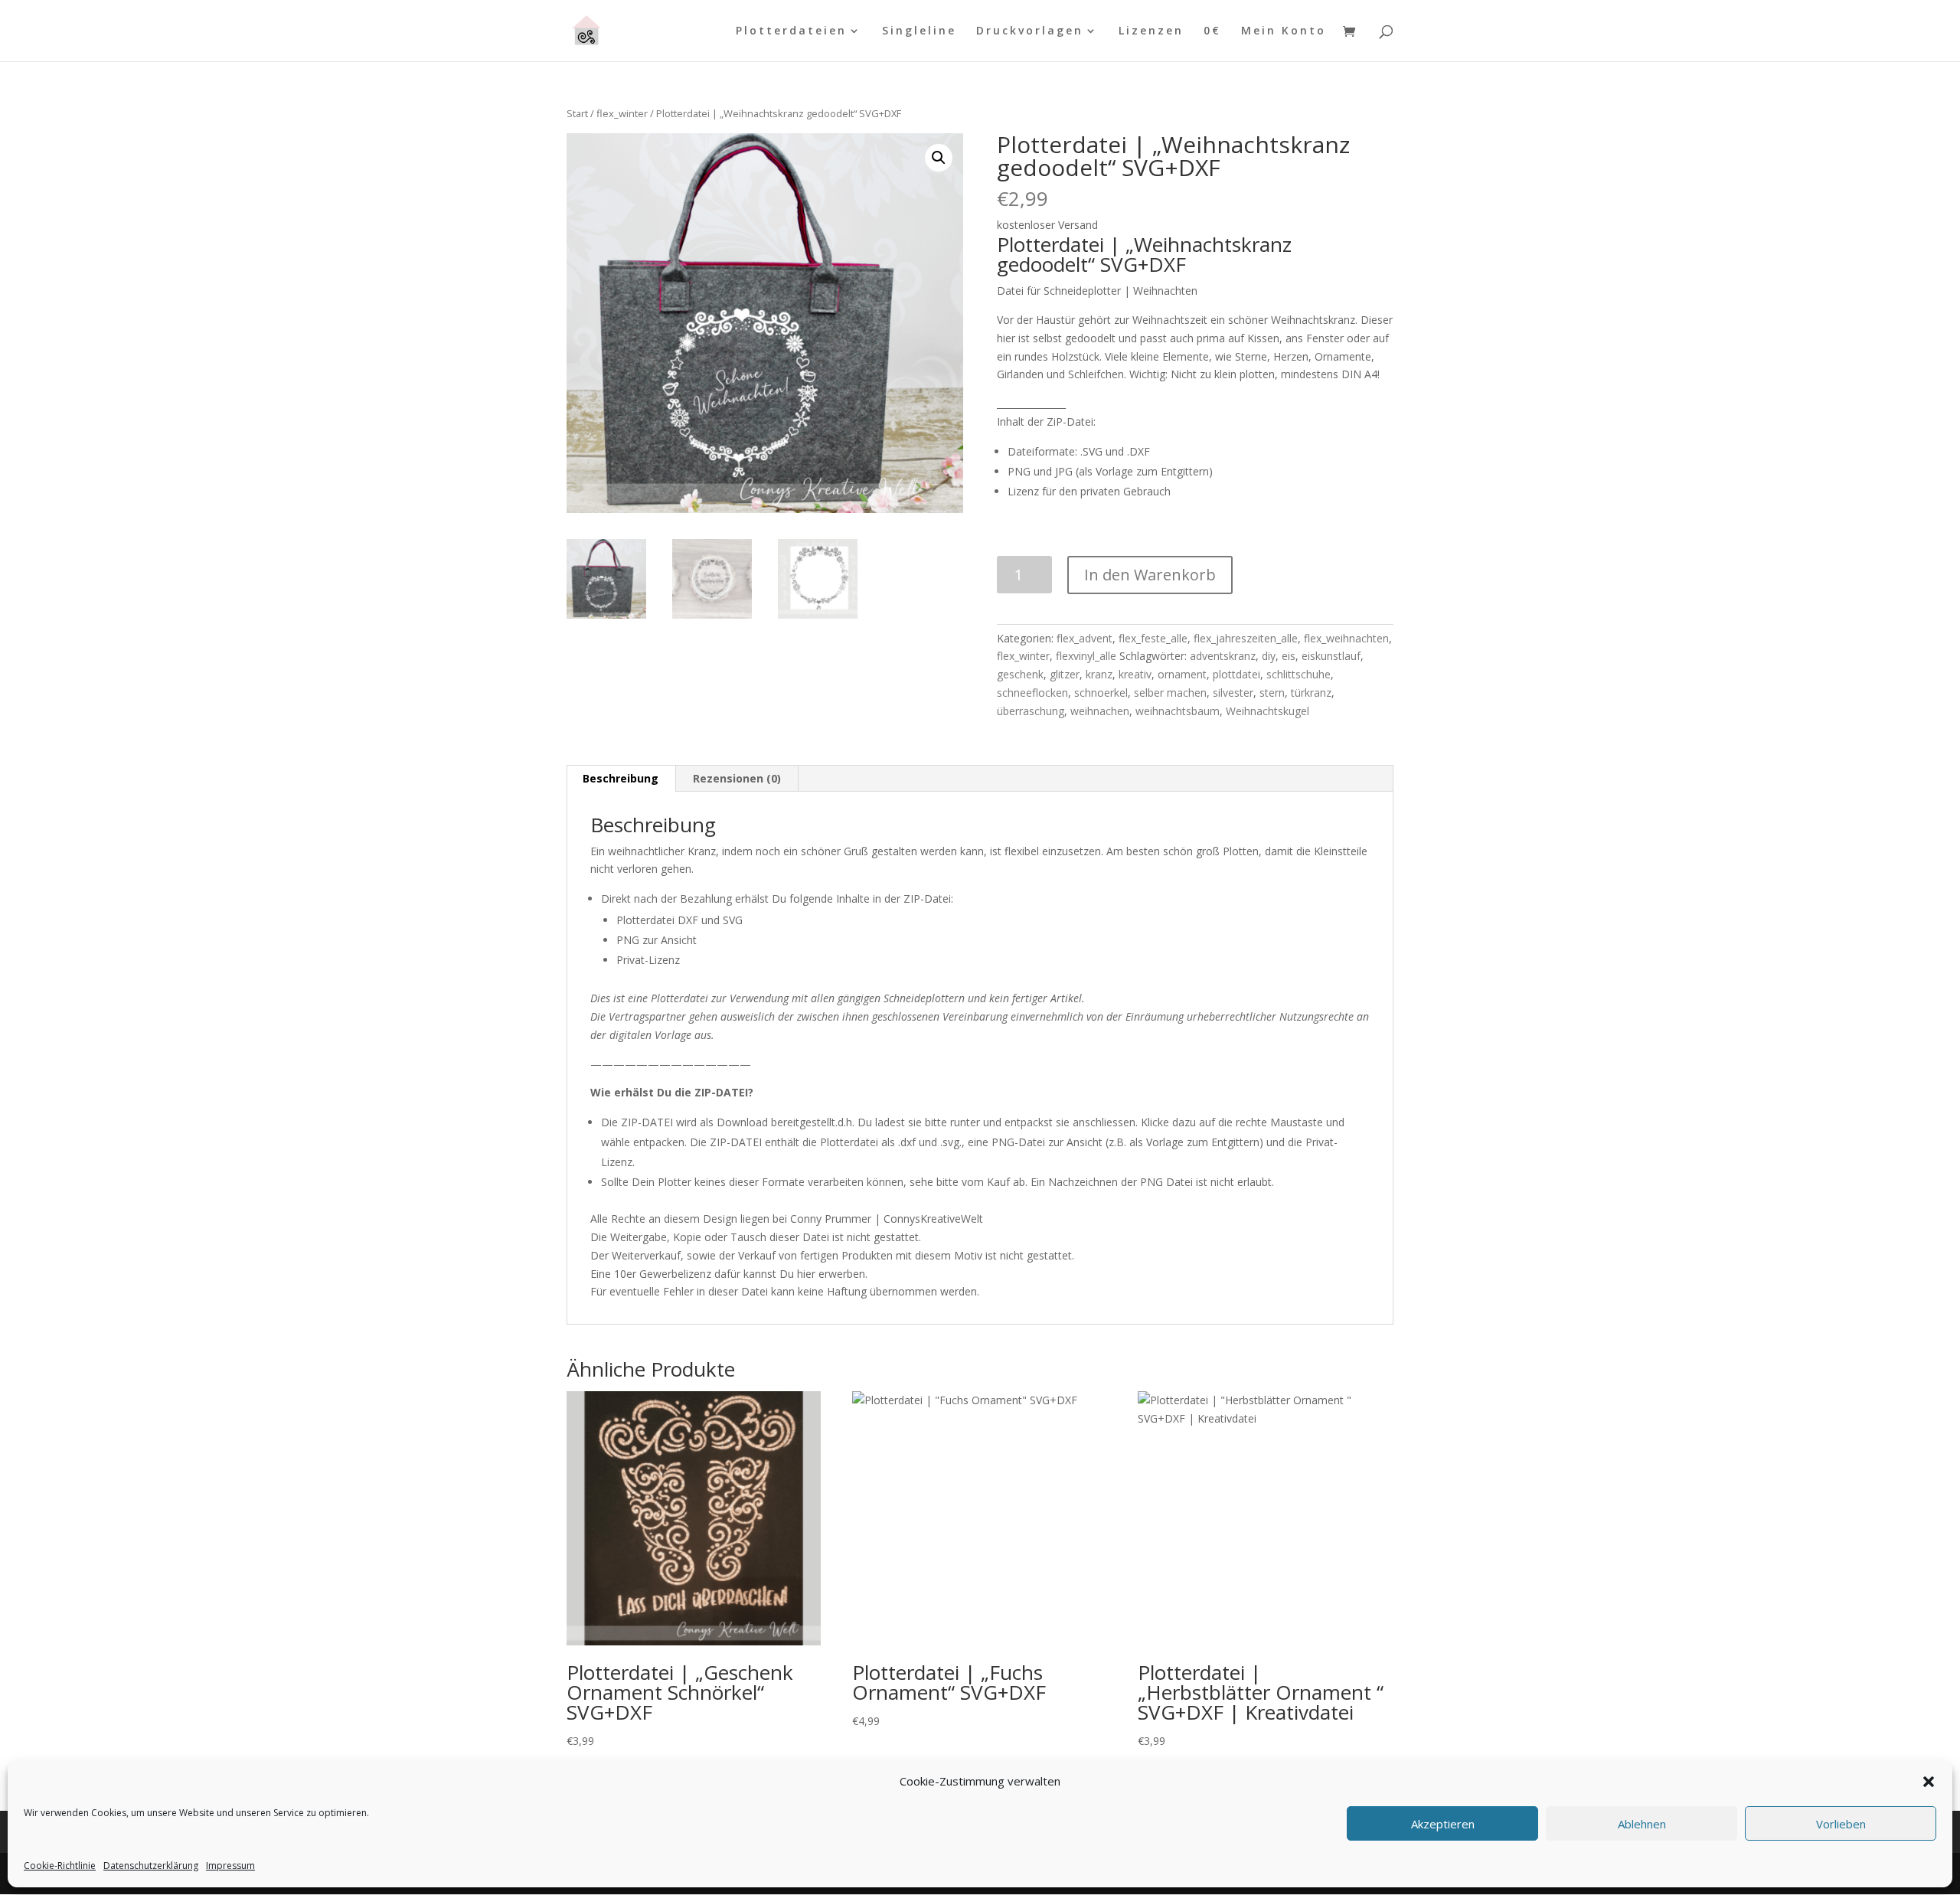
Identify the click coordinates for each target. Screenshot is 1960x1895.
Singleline (919, 31)
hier (806, 1274)
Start (577, 113)
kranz (1099, 674)
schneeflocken (1032, 693)
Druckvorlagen (1030, 31)
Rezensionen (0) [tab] (737, 778)
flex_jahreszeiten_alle (1246, 638)
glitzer (1065, 674)
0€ (1212, 31)
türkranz (1311, 693)
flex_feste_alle (1153, 638)
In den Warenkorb (1150, 575)
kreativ (1135, 674)
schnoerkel (1101, 693)
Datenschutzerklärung (151, 1866)
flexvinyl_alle (1086, 656)
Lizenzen (1151, 31)
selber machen (1170, 693)
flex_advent (1085, 638)
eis (1289, 656)
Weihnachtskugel (1267, 711)
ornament (1182, 674)
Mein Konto (1284, 31)
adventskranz (1223, 656)
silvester (1233, 693)
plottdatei (1236, 674)
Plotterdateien (791, 31)
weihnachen (1100, 711)
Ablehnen (1642, 1824)
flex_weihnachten (1346, 638)
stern (1272, 693)
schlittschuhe (1298, 674)
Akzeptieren (1443, 1824)
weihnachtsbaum (1178, 711)
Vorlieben (1841, 1824)
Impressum (230, 1866)
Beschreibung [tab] (621, 778)
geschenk (1020, 674)
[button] (1929, 1782)
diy (1269, 656)
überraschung (1031, 711)
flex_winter (622, 113)
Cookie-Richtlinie (60, 1866)
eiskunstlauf (1331, 656)
